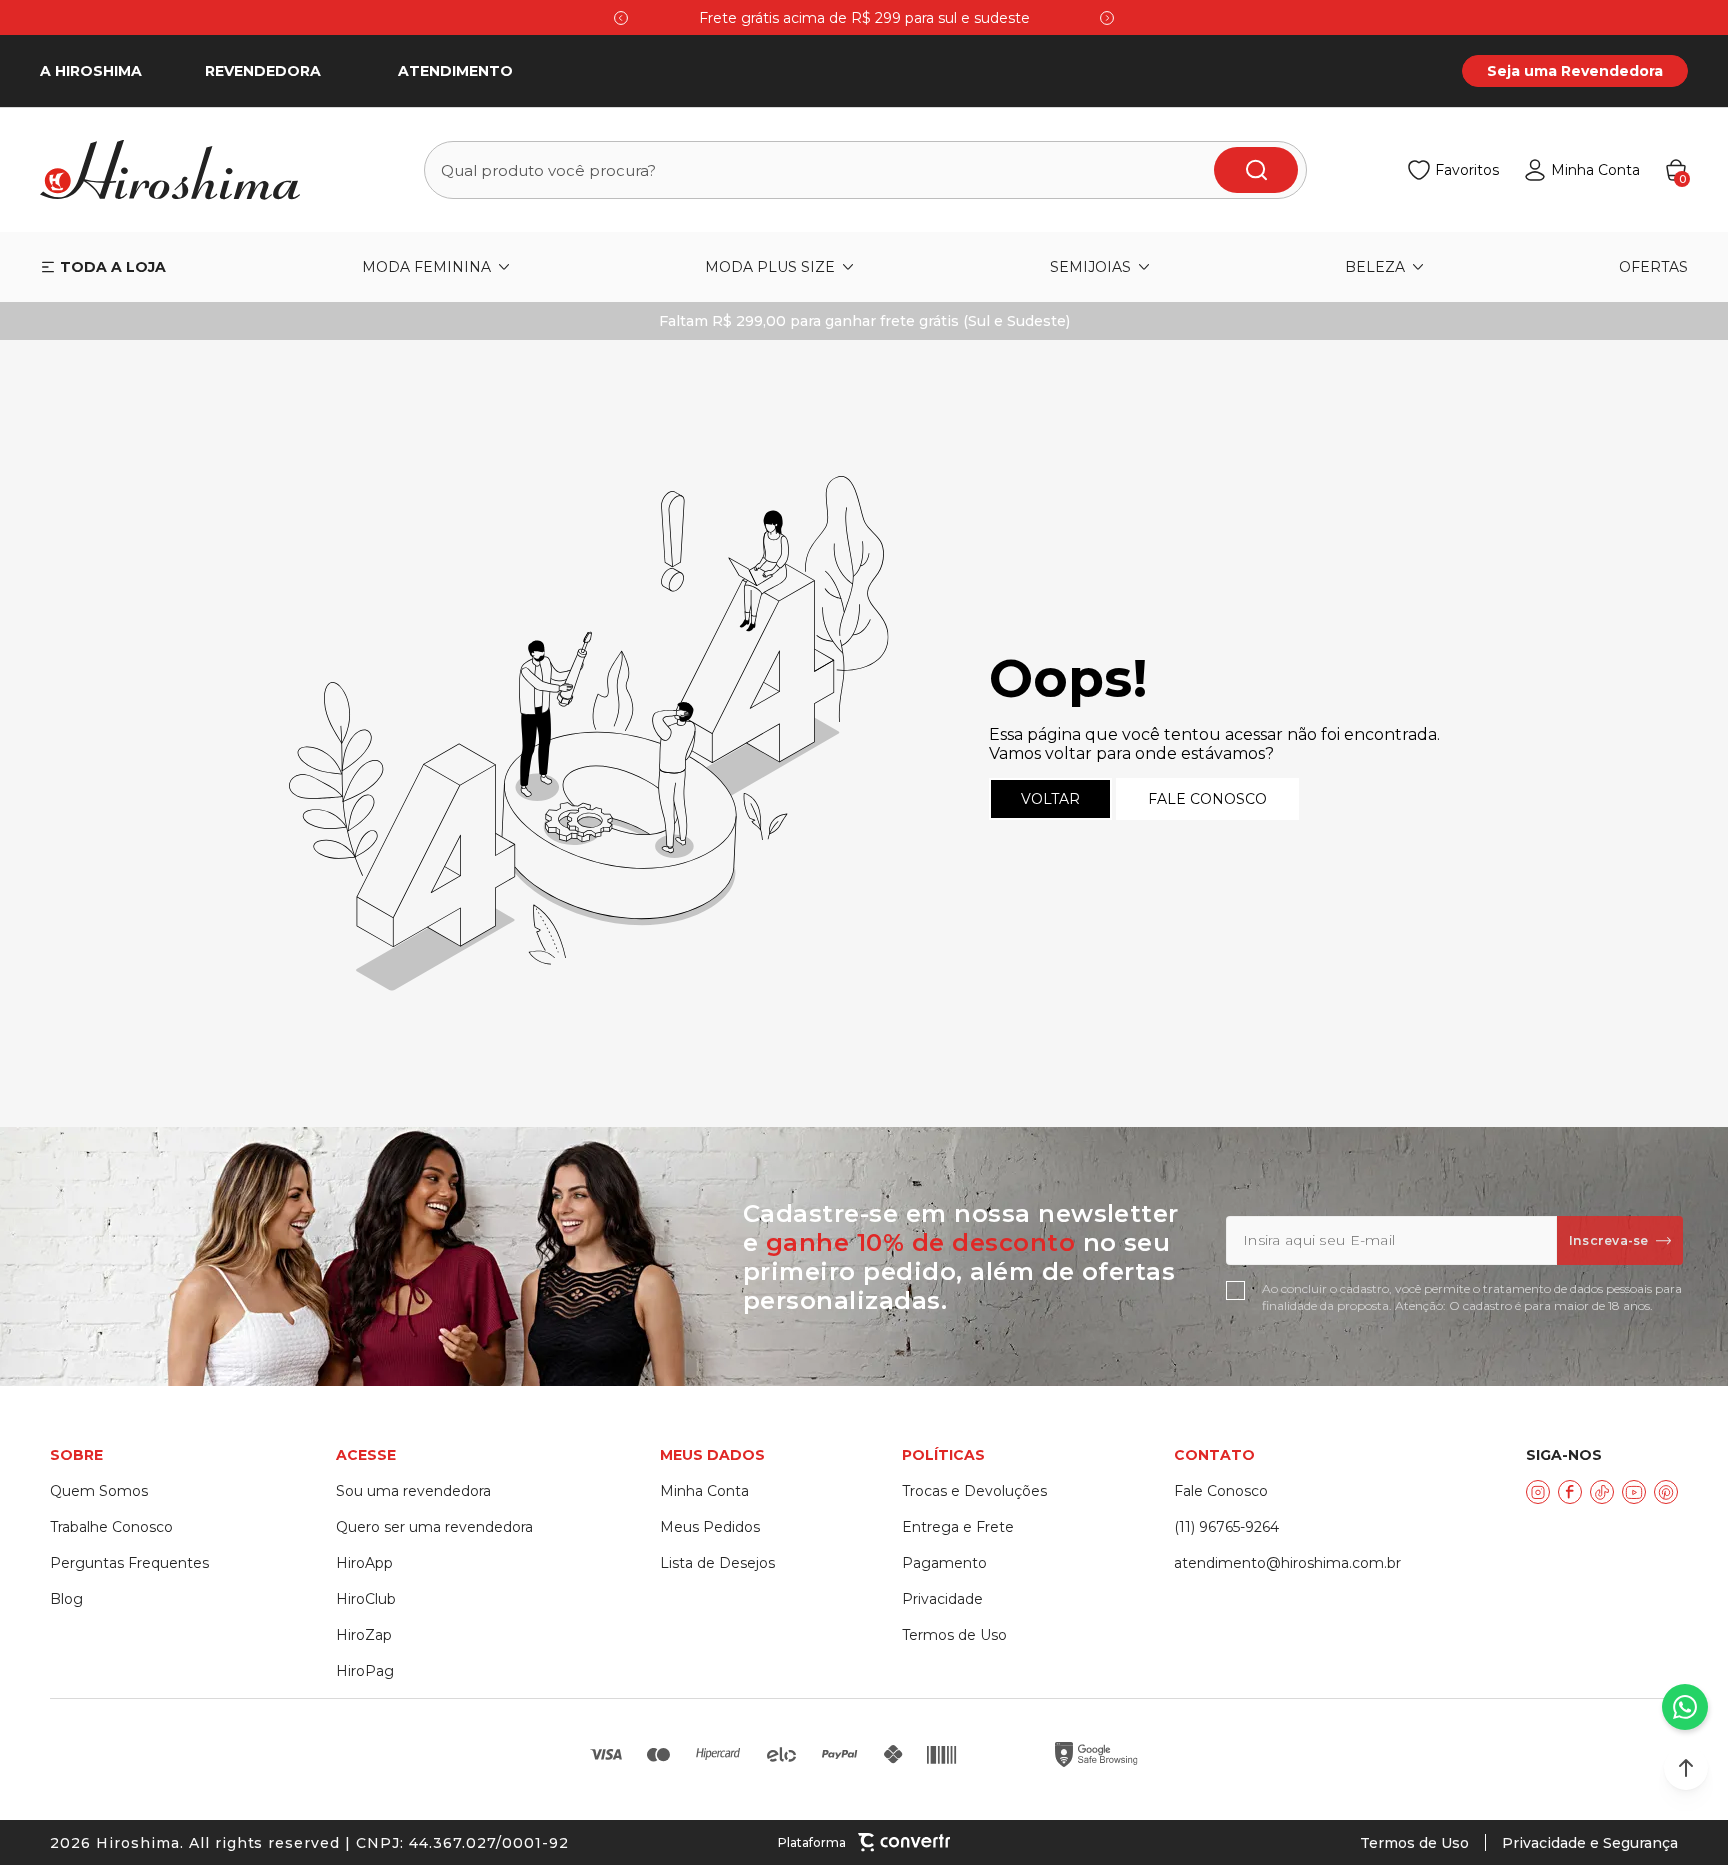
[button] (1686, 1768)
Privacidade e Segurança (1590, 1843)
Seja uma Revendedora (1575, 71)
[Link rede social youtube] (1634, 1492)
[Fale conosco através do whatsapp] (1685, 1707)
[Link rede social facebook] (1570, 1492)
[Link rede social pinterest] (1666, 1492)
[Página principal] (182, 170)
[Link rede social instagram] (1538, 1492)
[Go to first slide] (1107, 18)
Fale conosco (1207, 799)
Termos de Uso (1414, 1843)
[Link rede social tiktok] (1602, 1492)
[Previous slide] (621, 18)
